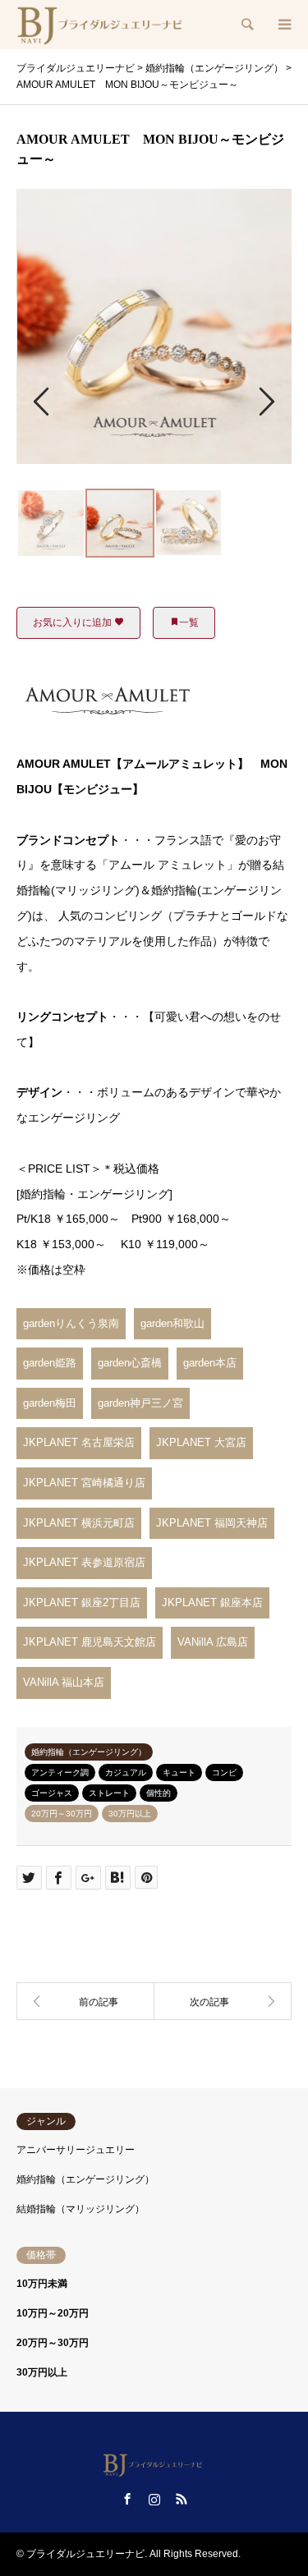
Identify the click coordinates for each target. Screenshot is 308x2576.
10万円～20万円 (53, 2313)
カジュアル (126, 1772)
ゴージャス (52, 1793)
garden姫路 (50, 1363)
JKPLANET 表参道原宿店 (84, 1562)
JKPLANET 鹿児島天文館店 (90, 1642)
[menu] (283, 25)
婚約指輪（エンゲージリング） (89, 1752)
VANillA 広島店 (213, 1642)
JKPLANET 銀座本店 (212, 1603)
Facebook (127, 2499)
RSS (182, 2499)
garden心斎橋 (130, 1363)
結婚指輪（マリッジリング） (80, 2209)
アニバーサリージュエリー (76, 2150)
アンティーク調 (60, 1772)
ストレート (109, 1793)
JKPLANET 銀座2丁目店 (82, 1603)
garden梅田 (50, 1403)
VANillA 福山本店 (64, 1682)
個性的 (159, 1793)
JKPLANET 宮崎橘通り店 (84, 1483)
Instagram (154, 2499)
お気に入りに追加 (74, 622)
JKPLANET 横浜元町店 (79, 1523)
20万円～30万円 (62, 1814)
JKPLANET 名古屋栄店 (79, 1442)
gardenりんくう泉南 (71, 1323)
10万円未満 (42, 2284)
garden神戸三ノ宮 (140, 1403)
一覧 (189, 622)
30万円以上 (130, 1814)
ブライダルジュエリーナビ (85, 2554)
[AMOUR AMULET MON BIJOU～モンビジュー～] (223, 2001)
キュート (179, 1772)
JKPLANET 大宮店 (201, 1442)
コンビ (224, 1772)
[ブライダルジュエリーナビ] (102, 25)
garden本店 (210, 1363)
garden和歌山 (172, 1323)
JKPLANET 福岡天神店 (212, 1523)
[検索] (246, 25)
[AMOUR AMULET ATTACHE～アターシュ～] (85, 2001)
